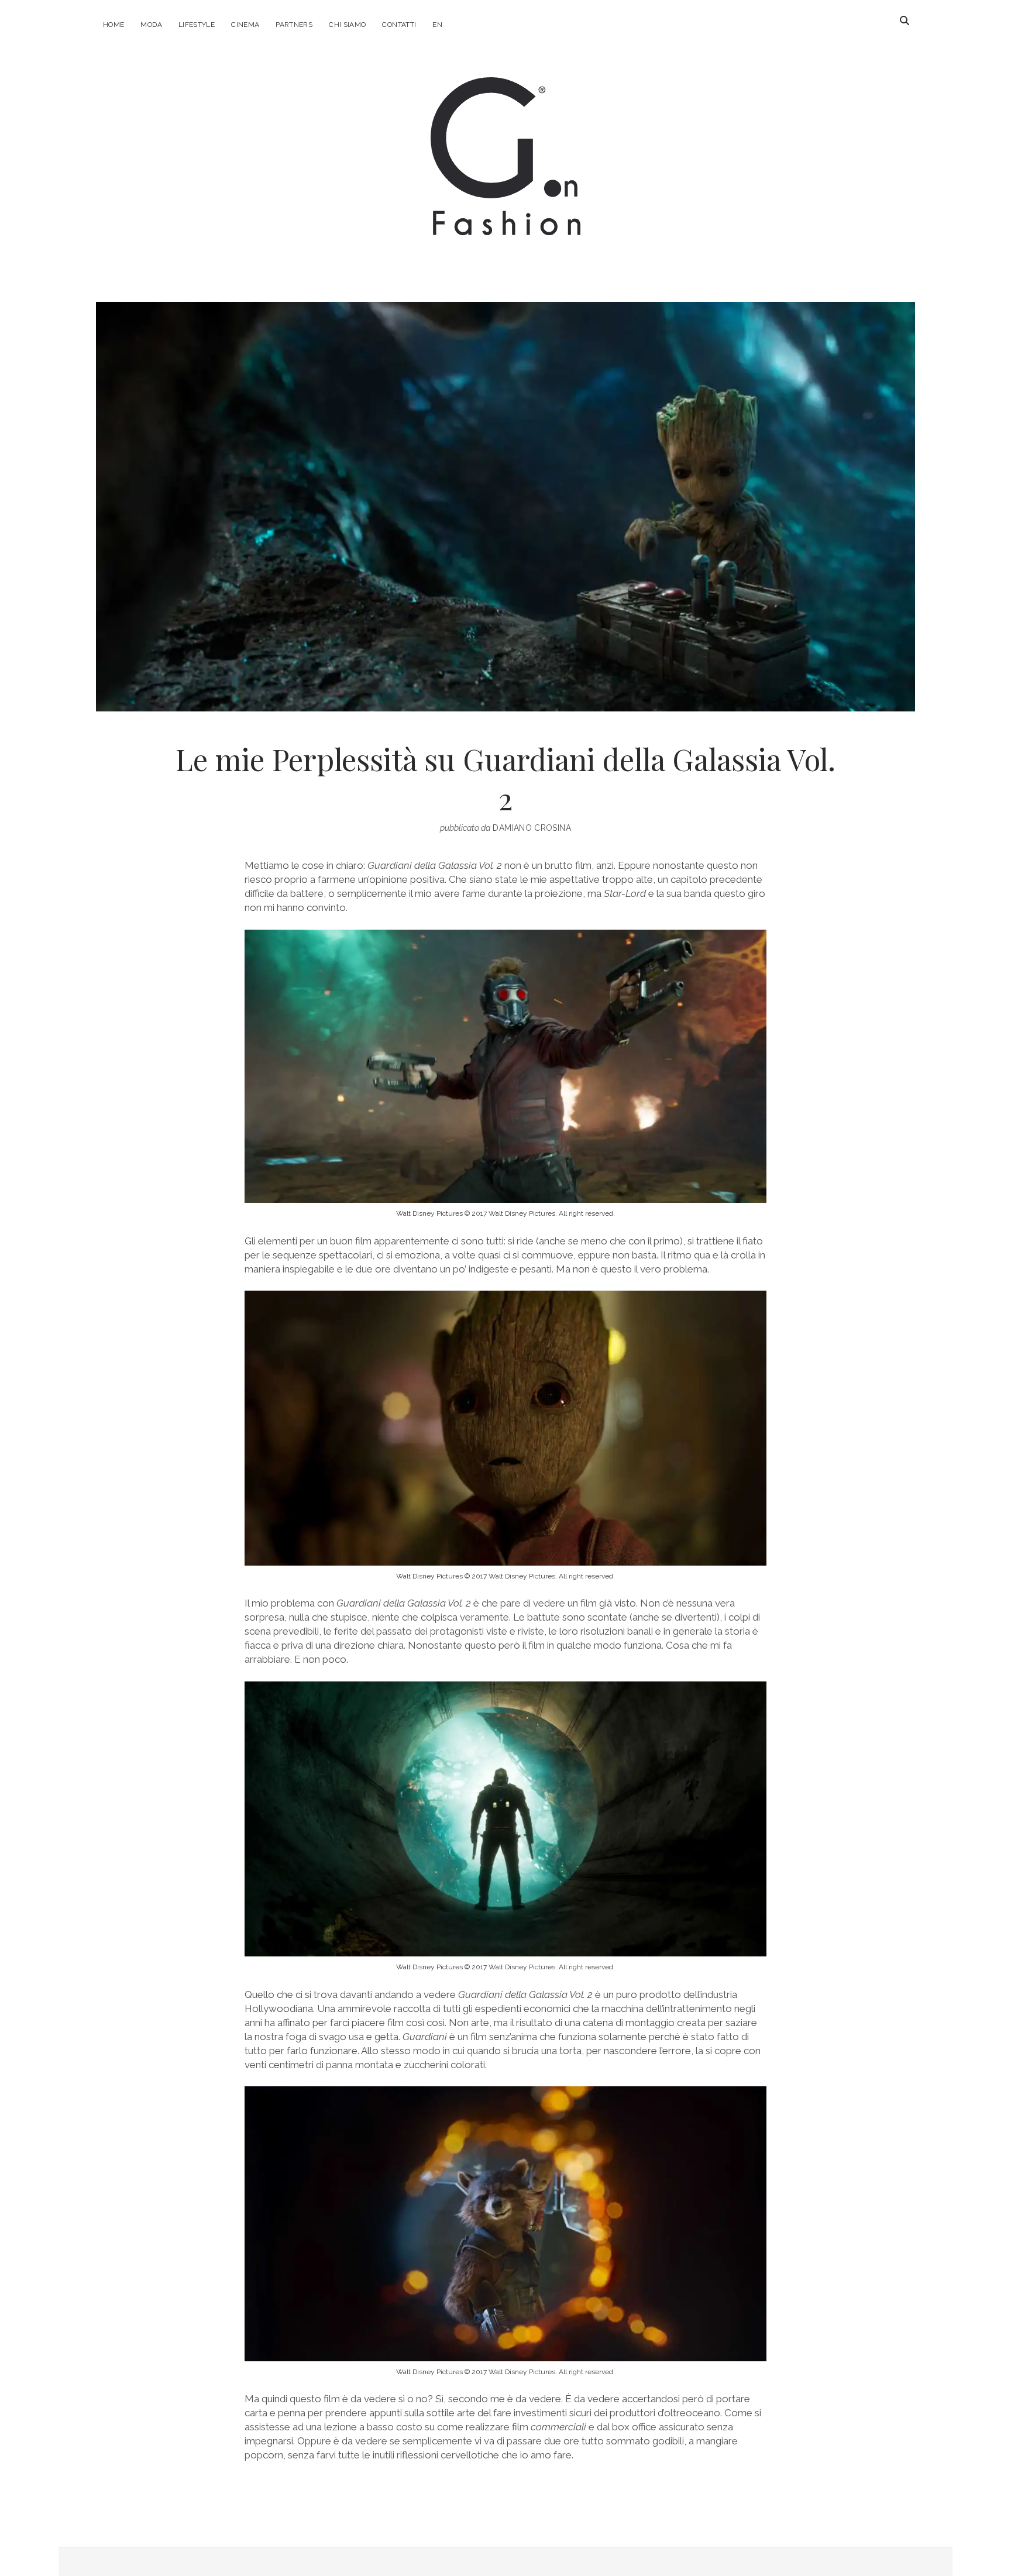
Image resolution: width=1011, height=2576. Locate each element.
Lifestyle (197, 25)
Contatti (399, 25)
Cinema (245, 25)
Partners (294, 25)
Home (114, 25)
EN (437, 25)
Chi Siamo (347, 25)
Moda (151, 25)
